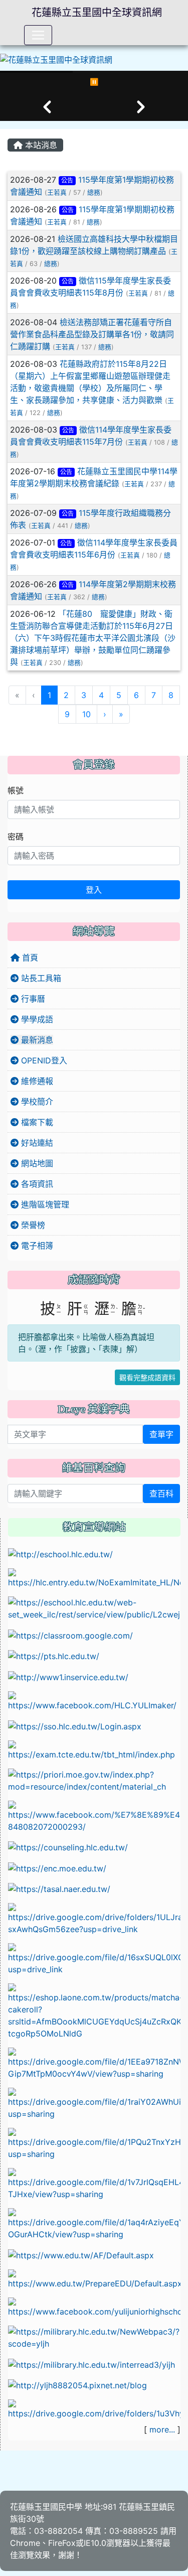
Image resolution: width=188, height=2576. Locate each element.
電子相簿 (36, 1246)
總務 (94, 192)
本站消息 (40, 145)
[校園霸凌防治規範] (94, 2063)
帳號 (16, 790)
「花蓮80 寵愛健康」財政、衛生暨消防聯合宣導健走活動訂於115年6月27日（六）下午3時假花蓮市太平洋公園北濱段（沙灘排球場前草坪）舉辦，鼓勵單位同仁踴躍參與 (93, 638)
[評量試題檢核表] (94, 2224)
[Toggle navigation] (38, 35)
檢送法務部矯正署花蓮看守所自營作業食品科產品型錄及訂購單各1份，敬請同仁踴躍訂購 (92, 334)
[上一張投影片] (47, 107)
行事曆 (32, 999)
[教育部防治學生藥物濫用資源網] (57, 1867)
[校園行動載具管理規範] (94, 1959)
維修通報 (36, 1081)
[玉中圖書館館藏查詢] (94, 2337)
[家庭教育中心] (94, 2011)
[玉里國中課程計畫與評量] (94, 1607)
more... (162, 2429)
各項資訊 (36, 1184)
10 (86, 714)
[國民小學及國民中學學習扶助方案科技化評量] (94, 1749)
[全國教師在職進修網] (68, 1676)
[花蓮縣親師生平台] (54, 1656)
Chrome (25, 2543)
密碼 (16, 837)
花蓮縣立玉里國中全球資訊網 (97, 13)
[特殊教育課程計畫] (94, 2409)
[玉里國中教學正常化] (94, 1919)
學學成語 (36, 1019)
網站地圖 (36, 1163)
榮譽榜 (32, 1225)
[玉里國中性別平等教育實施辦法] (94, 2143)
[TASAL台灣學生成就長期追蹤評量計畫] (59, 1888)
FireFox (62, 2543)
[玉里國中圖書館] (94, 2307)
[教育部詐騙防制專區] (81, 2254)
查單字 (161, 1434)
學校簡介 (36, 1102)
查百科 (161, 1494)
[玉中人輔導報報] (94, 1816)
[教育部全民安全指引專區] (94, 2278)
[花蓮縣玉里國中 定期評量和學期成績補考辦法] (94, 2184)
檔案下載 (36, 1122)
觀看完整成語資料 (147, 1377)
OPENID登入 (43, 1060)
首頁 (29, 958)
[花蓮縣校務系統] (60, 1553)
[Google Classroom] (70, 1635)
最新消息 (36, 1040)
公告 (67, 180)
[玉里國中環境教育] (77, 2385)
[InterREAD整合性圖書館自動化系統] (91, 2364)
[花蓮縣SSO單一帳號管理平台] (75, 1725)
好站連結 (36, 1143)
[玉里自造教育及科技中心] (94, 1700)
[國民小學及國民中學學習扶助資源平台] (94, 1780)
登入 (94, 890)
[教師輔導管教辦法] (94, 2103)
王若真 (57, 192)
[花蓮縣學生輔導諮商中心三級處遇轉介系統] (68, 1847)
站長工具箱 (40, 978)
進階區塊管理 (44, 1204)
